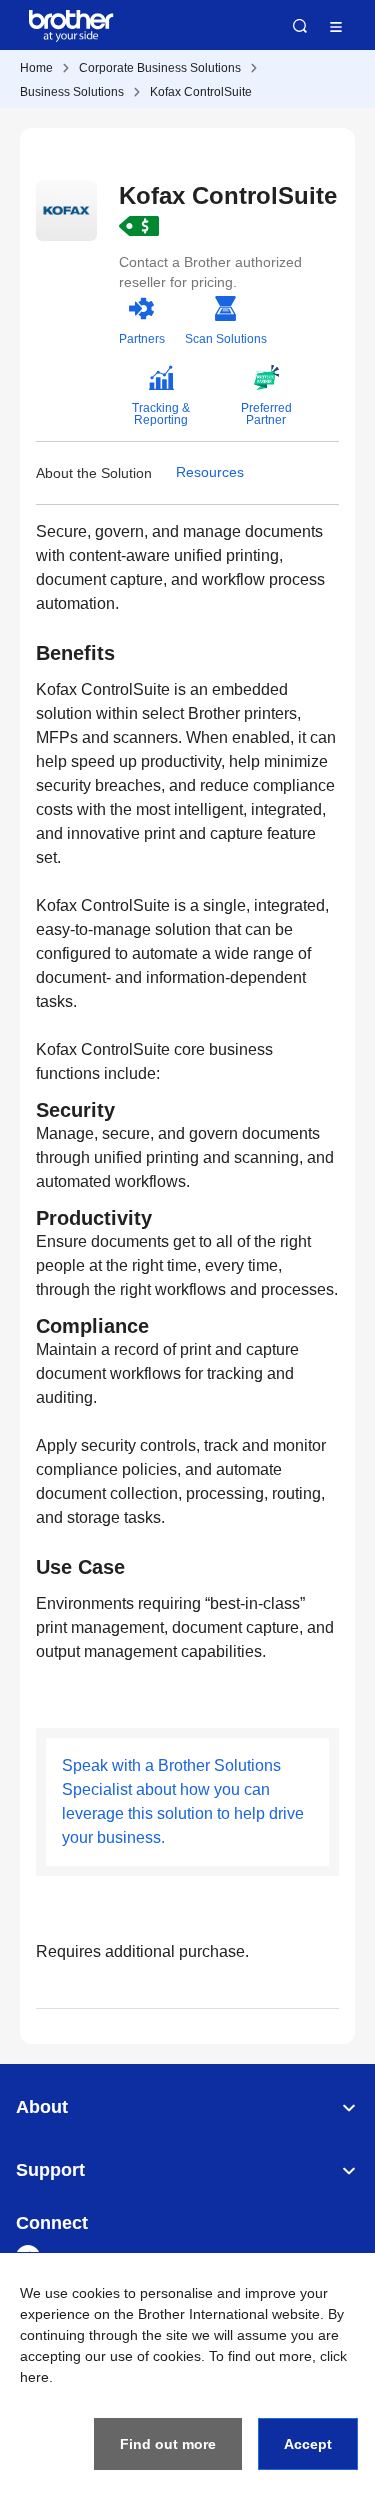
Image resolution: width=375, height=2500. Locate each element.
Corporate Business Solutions (160, 68)
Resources (210, 472)
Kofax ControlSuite (201, 92)
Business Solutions (72, 92)
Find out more (168, 2444)
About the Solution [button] (94, 473)
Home (36, 68)
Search (300, 26)
